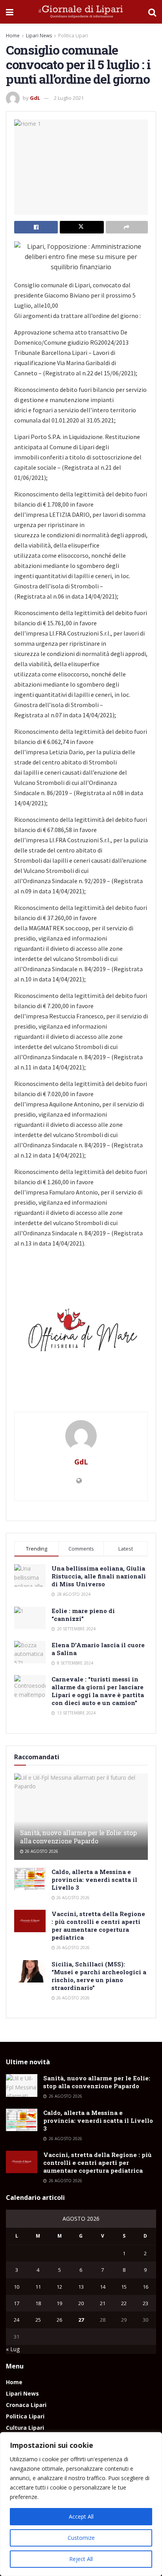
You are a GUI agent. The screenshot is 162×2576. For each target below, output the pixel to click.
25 (38, 2320)
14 (103, 2287)
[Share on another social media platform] (127, 227)
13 (81, 2287)
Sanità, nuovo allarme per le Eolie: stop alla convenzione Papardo (78, 1837)
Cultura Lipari (25, 2428)
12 (59, 2287)
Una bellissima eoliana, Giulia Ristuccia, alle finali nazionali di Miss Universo (99, 1576)
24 (17, 2320)
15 (124, 2287)
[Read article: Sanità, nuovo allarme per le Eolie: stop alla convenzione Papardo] (22, 2085)
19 (59, 2303)
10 (17, 2287)
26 (59, 2320)
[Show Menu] (10, 12)
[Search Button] (152, 12)
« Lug (13, 2349)
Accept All (81, 2516)
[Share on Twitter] (82, 227)
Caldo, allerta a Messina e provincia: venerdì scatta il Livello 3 (94, 1880)
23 (145, 2303)
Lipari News (39, 36)
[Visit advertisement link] (81, 1333)
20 (81, 2303)
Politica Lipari (73, 36)
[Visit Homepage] (81, 12)
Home (13, 36)
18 (38, 2303)
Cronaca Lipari (26, 2405)
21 (103, 2303)
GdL (35, 98)
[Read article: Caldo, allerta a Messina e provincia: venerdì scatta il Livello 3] (30, 1879)
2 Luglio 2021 (69, 98)
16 (145, 2287)
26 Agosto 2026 (41, 1851)
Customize (81, 2538)
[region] (81, 2504)
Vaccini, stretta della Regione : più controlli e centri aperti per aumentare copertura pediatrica (98, 1926)
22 (124, 2303)
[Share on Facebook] (36, 227)
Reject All (81, 2559)
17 (17, 2303)
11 (38, 2287)
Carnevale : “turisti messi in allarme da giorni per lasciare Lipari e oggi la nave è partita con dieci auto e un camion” (98, 1691)
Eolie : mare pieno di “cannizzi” (83, 1615)
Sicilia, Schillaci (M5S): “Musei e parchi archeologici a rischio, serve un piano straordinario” (99, 1976)
